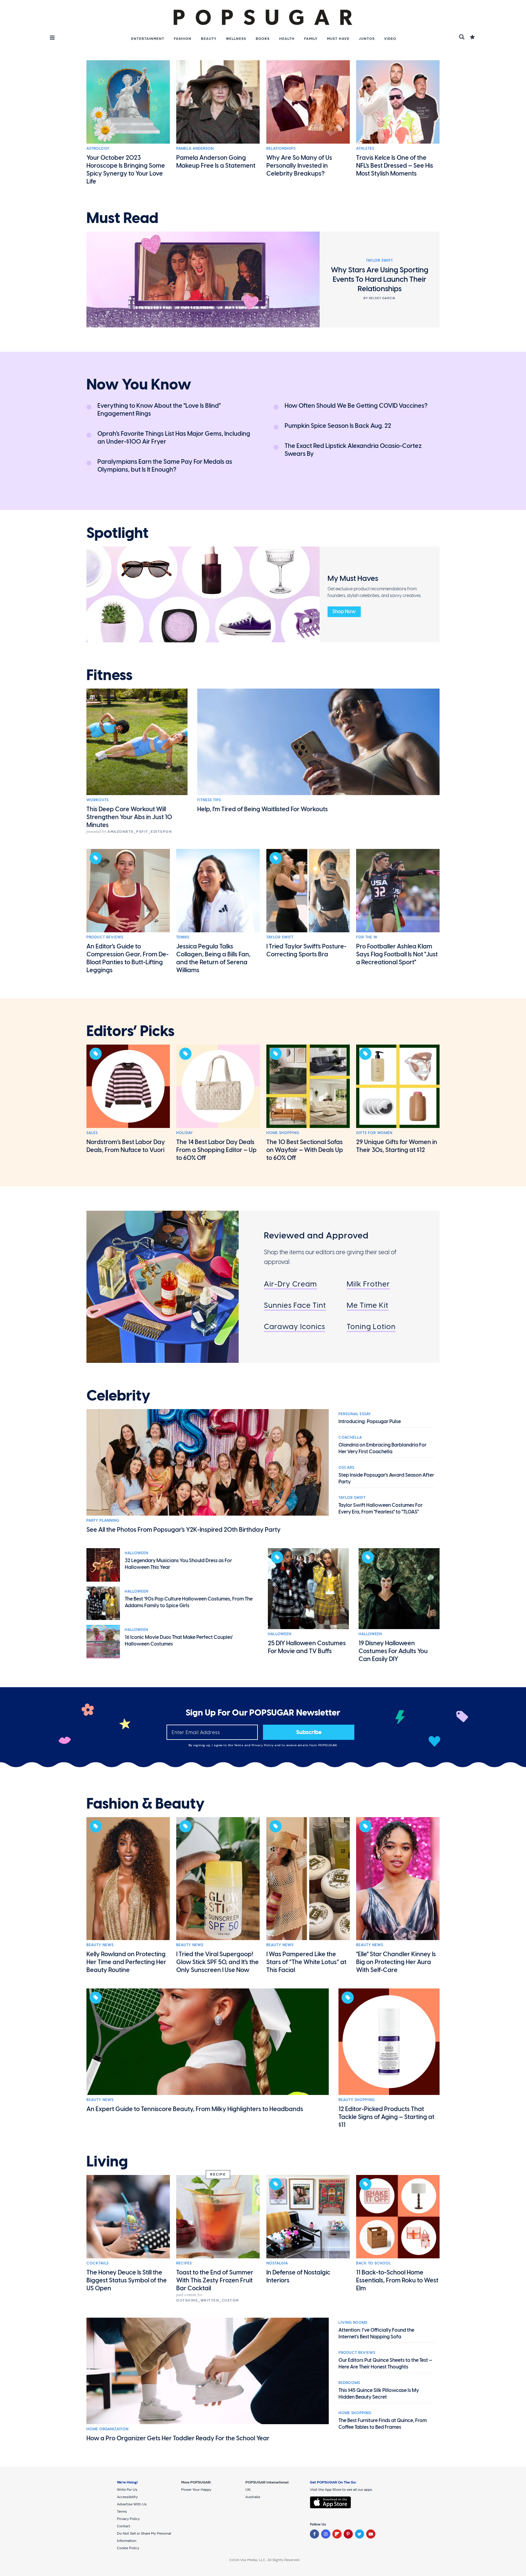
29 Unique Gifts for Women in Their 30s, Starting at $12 (397, 1146)
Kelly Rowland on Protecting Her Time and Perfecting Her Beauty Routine (126, 1962)
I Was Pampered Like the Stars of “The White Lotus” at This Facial (306, 1962)
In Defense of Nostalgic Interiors (298, 2276)
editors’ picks (130, 1031)
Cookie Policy (128, 2548)
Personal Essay (355, 1414)
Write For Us (127, 2490)
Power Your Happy (196, 2490)
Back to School (374, 2263)
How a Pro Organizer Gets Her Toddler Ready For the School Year (178, 2438)
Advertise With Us (132, 2504)
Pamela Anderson (195, 148)
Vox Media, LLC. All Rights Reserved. (270, 2560)
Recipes (184, 2263)
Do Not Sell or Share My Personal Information (144, 2537)
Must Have (338, 39)
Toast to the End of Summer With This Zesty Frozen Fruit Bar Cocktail (215, 2280)
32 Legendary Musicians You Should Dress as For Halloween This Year (178, 1564)
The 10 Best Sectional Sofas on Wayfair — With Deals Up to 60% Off (305, 1150)
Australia (253, 2497)
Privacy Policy (263, 1745)
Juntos (367, 39)
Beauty (209, 39)
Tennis (183, 937)
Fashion (183, 39)
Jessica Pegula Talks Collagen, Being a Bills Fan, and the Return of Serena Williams (213, 958)
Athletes (365, 148)
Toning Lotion (371, 1326)
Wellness (236, 39)
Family (311, 39)
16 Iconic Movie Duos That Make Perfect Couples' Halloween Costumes (179, 1641)
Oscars (346, 1468)
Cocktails (98, 2263)
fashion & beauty (146, 1804)
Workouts (98, 800)
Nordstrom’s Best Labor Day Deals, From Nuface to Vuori (126, 1146)
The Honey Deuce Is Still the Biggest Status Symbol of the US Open (127, 2280)
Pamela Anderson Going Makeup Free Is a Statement (216, 162)
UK (248, 2490)
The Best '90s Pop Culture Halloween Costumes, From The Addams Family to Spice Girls (189, 1602)
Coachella (350, 1437)
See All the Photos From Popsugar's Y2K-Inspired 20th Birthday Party (184, 1530)
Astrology (98, 148)
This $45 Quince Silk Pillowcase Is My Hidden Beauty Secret (379, 2394)
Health (287, 39)
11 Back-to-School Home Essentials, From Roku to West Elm (397, 2280)
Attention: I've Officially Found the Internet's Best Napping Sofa (376, 2333)
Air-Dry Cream (290, 1284)
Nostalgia (277, 2263)
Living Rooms (353, 2323)
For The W (367, 937)
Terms (239, 1745)
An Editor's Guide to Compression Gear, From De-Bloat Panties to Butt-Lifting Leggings (128, 958)
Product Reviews (105, 937)
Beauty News (100, 1945)
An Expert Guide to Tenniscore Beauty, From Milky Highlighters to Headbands (195, 2109)
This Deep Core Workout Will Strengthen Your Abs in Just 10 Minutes (129, 817)
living (107, 2162)
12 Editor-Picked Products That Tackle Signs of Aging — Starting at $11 (386, 2117)
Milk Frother (368, 1284)
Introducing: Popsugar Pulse (370, 1421)
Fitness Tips (209, 800)
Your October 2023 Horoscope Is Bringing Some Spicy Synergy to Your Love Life (126, 169)
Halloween (137, 1553)
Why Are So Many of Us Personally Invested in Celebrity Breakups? (299, 166)
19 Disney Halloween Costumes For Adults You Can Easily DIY (393, 1651)
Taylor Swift (280, 937)
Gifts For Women (374, 1133)
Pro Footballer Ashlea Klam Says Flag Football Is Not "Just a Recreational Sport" (397, 954)
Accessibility (127, 2497)
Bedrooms (349, 2383)
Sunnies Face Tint (295, 1305)
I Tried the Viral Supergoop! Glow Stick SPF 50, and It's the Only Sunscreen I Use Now (217, 1962)
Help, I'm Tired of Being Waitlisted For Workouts (263, 809)
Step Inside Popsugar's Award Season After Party (386, 1478)
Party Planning (103, 1520)
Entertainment (148, 39)
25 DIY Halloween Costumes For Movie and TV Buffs (307, 1647)
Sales (92, 1133)
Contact (124, 2526)
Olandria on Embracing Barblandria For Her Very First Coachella (382, 1448)
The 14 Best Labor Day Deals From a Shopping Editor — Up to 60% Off (216, 1150)
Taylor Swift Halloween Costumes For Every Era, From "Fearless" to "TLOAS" (380, 1508)
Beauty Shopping (357, 2100)
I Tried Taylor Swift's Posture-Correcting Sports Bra (306, 950)
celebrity (118, 1396)
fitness (109, 675)
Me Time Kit (368, 1305)
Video (390, 39)
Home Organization (107, 2429)
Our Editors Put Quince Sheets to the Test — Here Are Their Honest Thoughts (385, 2363)
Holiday (185, 1133)
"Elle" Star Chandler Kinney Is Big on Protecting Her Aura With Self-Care (396, 1962)
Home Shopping (283, 1133)
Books (263, 39)
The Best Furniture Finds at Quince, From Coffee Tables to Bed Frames (383, 2424)
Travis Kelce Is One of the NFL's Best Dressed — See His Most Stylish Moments (395, 166)
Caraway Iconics (295, 1326)
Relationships (281, 148)
